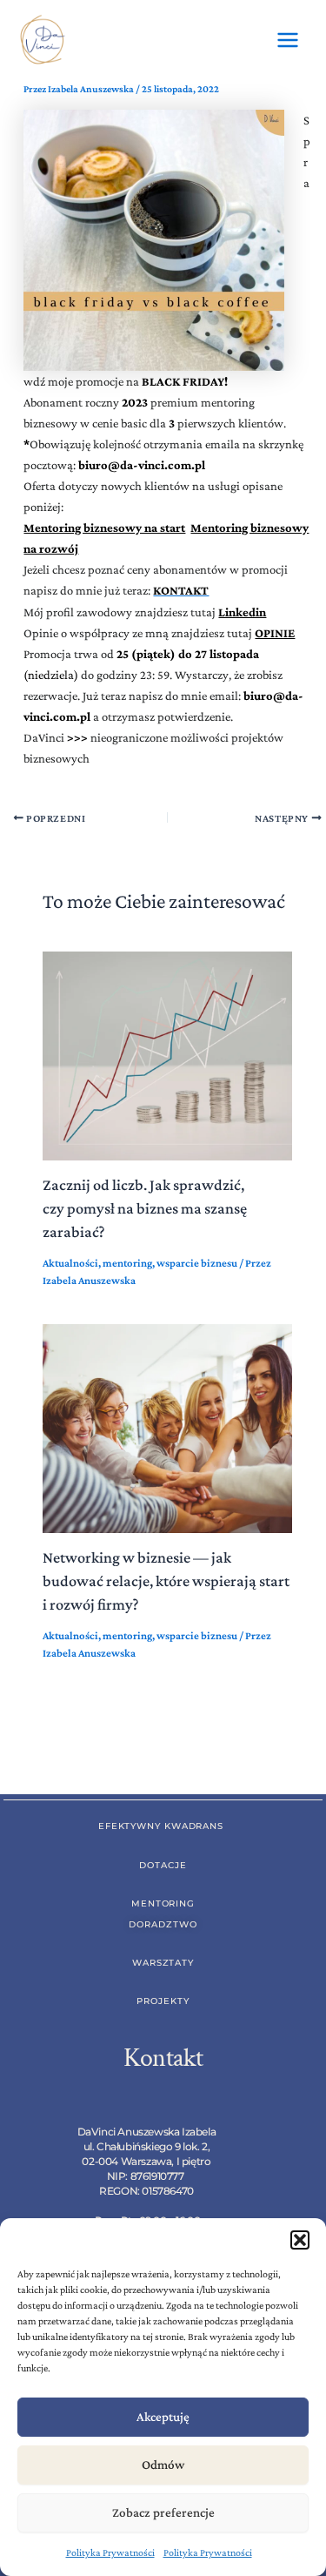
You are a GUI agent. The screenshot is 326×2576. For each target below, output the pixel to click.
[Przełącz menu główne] (288, 40)
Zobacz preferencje (163, 2512)
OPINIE (275, 633)
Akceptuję (163, 2417)
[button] (300, 2240)
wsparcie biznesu (197, 1263)
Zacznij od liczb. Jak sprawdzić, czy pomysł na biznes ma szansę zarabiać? (145, 1209)
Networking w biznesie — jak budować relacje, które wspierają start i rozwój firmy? (166, 1581)
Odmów (163, 2465)
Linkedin (242, 612)
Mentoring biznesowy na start (104, 528)
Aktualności (70, 1263)
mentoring (127, 1263)
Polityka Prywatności (110, 2552)
